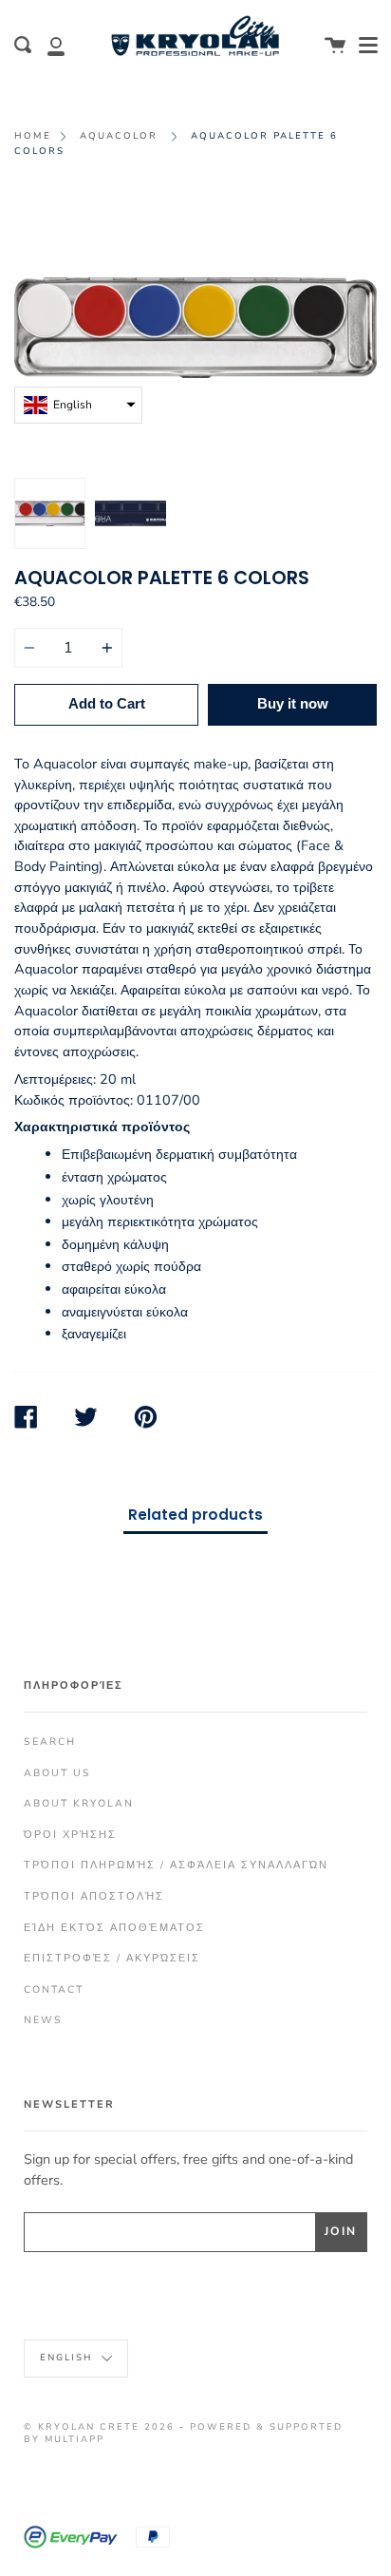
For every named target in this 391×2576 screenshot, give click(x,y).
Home (33, 135)
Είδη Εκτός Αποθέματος (114, 1928)
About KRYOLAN (79, 1803)
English (68, 2357)
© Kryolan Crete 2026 (99, 2426)
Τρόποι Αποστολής (94, 1896)
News (43, 2020)
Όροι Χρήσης (70, 1835)
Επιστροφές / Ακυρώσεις (112, 1958)
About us (57, 1773)
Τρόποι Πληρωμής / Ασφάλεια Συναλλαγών (176, 1865)
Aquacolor (119, 135)
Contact (54, 1989)
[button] (78, 405)
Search (50, 1742)
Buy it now (293, 703)
